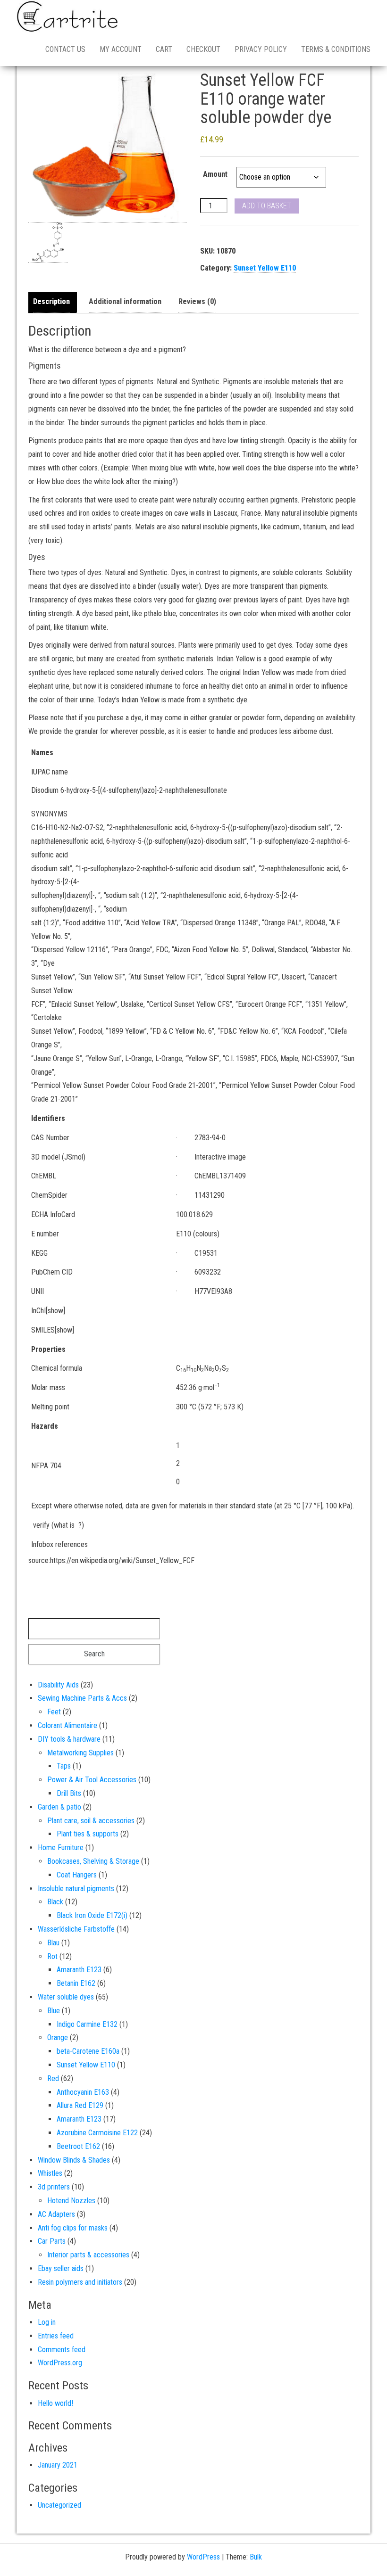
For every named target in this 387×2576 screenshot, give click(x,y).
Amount (215, 174)
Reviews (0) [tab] (197, 301)
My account (121, 49)
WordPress (203, 2557)
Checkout (203, 49)
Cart (164, 49)
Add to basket (267, 206)
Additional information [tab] (125, 301)
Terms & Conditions (336, 49)
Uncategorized (59, 2505)
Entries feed (56, 2336)
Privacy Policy (261, 49)
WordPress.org (60, 2363)
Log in (47, 2322)
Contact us (65, 49)
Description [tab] (51, 301)
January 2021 (58, 2465)
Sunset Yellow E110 (265, 268)
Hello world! (55, 2403)
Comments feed (62, 2350)
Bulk (256, 2557)
